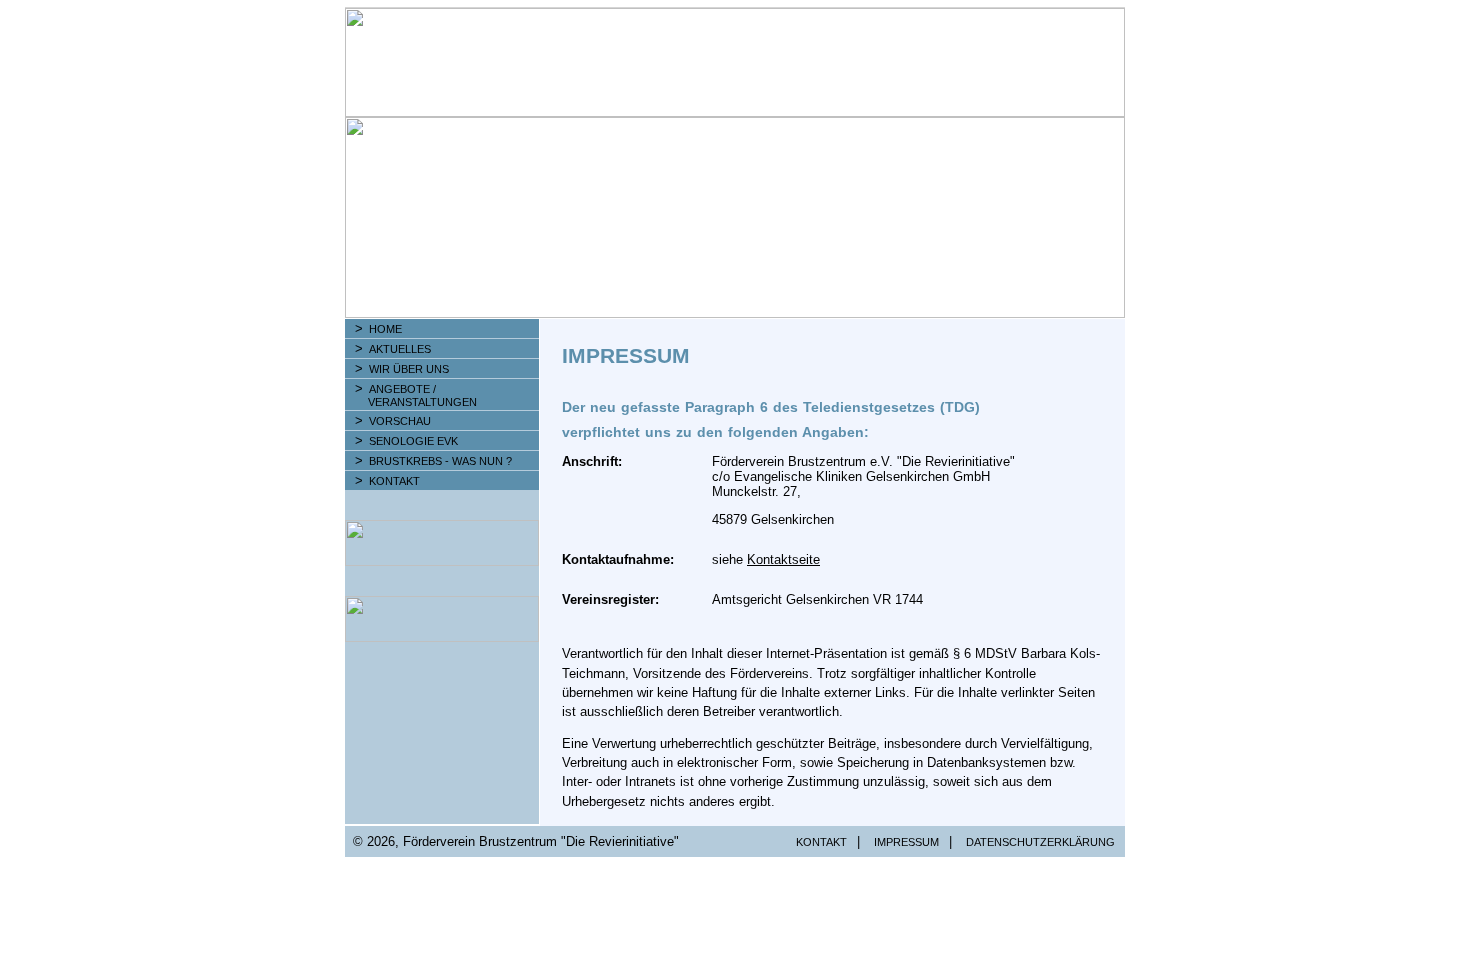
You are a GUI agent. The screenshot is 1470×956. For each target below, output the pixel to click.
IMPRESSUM (906, 842)
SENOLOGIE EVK (413, 441)
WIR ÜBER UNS (409, 369)
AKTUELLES (400, 349)
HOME (385, 329)
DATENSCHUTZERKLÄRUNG (1040, 842)
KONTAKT (394, 481)
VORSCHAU (400, 421)
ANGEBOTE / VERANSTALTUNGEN (412, 395)
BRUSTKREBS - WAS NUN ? (440, 461)
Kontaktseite (783, 559)
